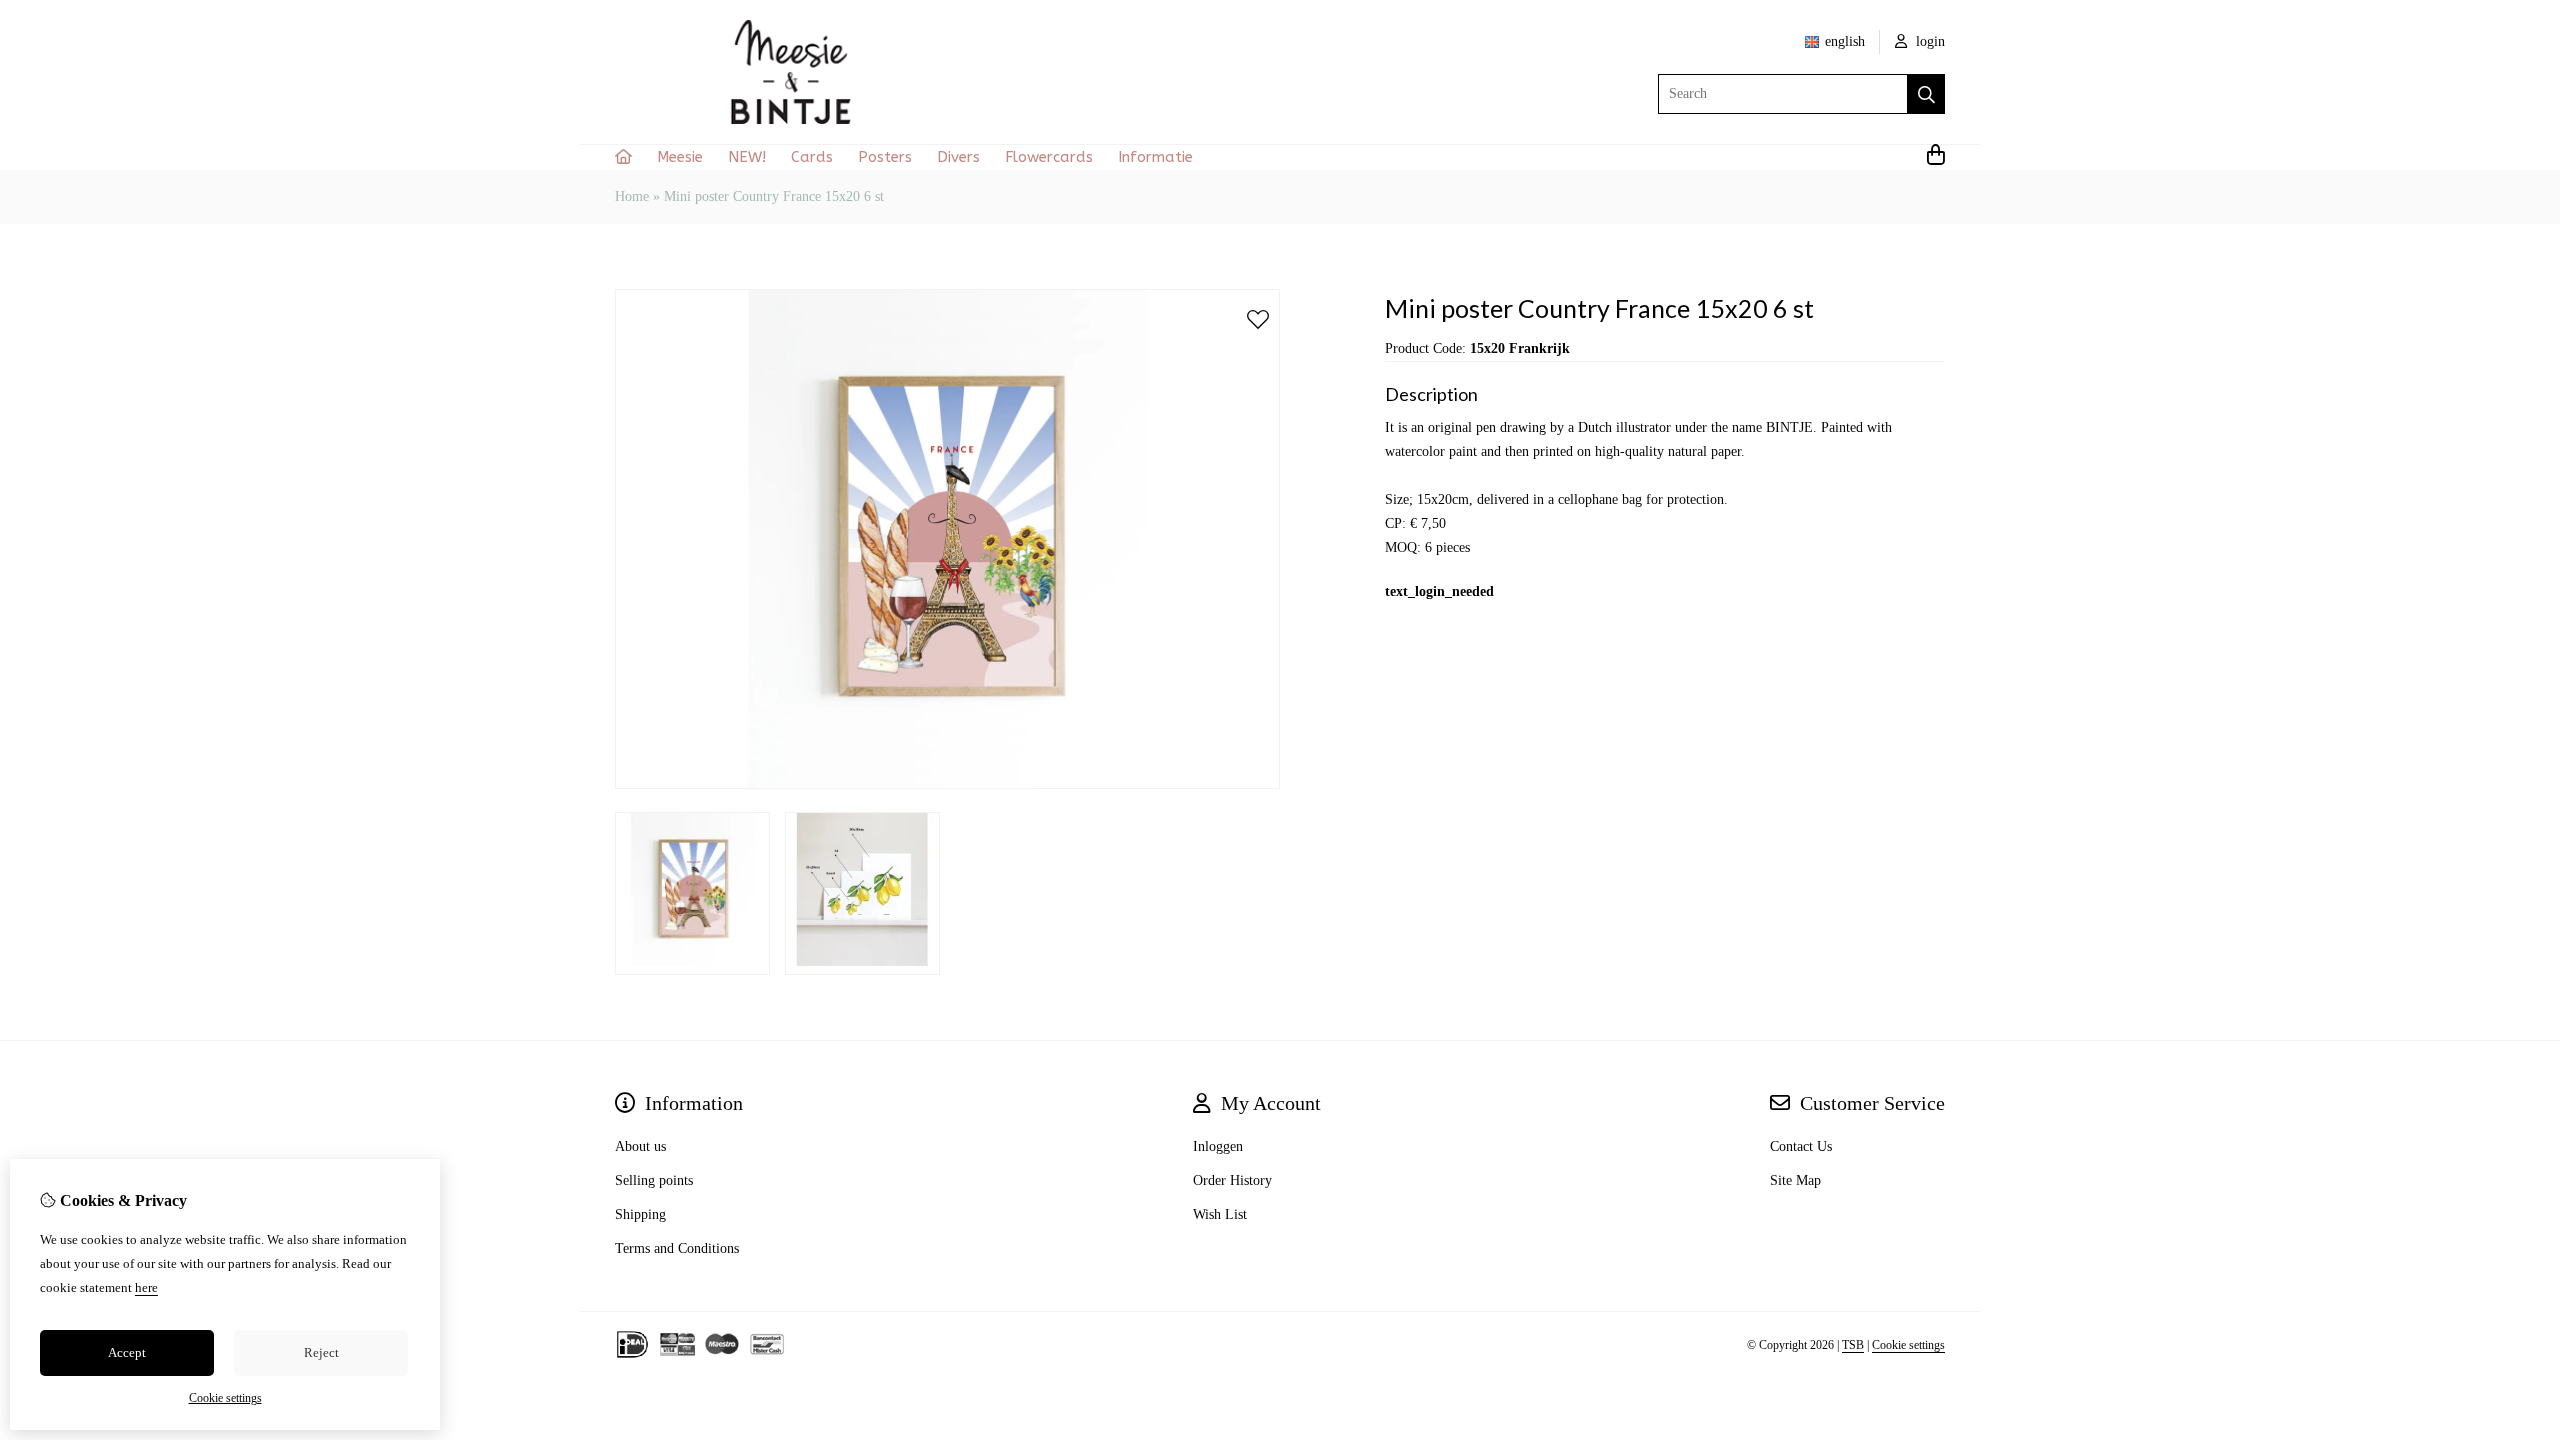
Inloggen (1218, 1146)
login (1928, 41)
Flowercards (1049, 157)
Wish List (1220, 1214)
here (146, 1287)
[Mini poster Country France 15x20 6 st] (947, 784)
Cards (812, 157)
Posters (885, 157)
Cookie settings (1908, 1345)
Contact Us (1801, 1146)
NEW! (747, 157)
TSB (1853, 1345)
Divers (958, 157)
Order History (1232, 1180)
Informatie (1155, 157)
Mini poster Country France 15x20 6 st (774, 196)
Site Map (1795, 1180)
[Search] (1926, 94)
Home (632, 196)
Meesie (680, 157)
